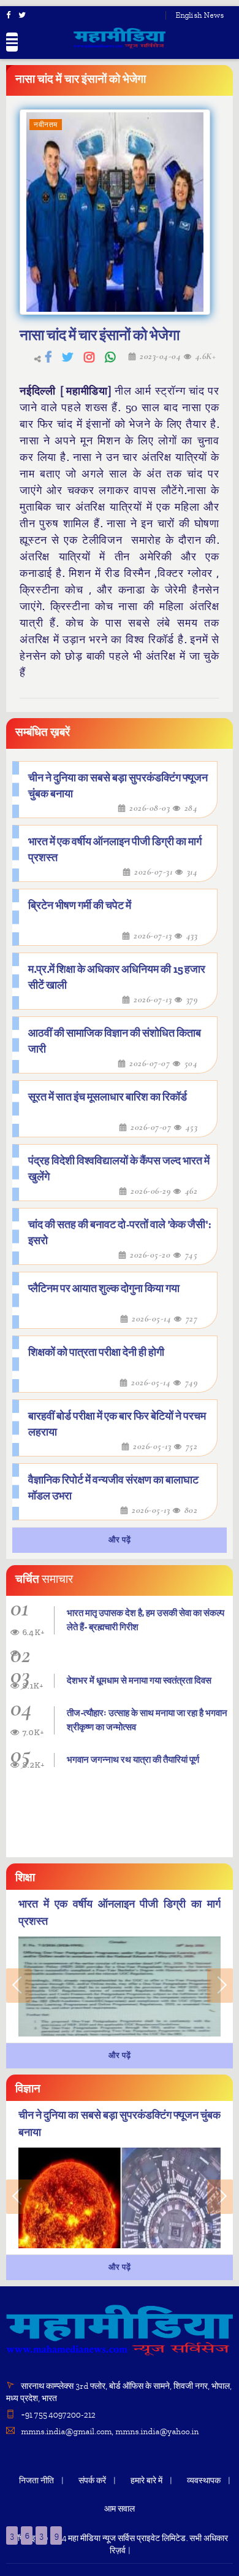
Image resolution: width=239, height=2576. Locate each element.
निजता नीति (36, 2481)
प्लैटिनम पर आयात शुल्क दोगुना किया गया (104, 1289)
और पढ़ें (120, 1540)
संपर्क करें (92, 2481)
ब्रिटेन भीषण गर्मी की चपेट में (80, 906)
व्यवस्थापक (204, 2481)
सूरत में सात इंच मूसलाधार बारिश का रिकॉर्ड (108, 1097)
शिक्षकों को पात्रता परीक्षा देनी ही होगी (96, 1352)
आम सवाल (120, 2509)
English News (199, 15)
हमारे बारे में (146, 2481)
